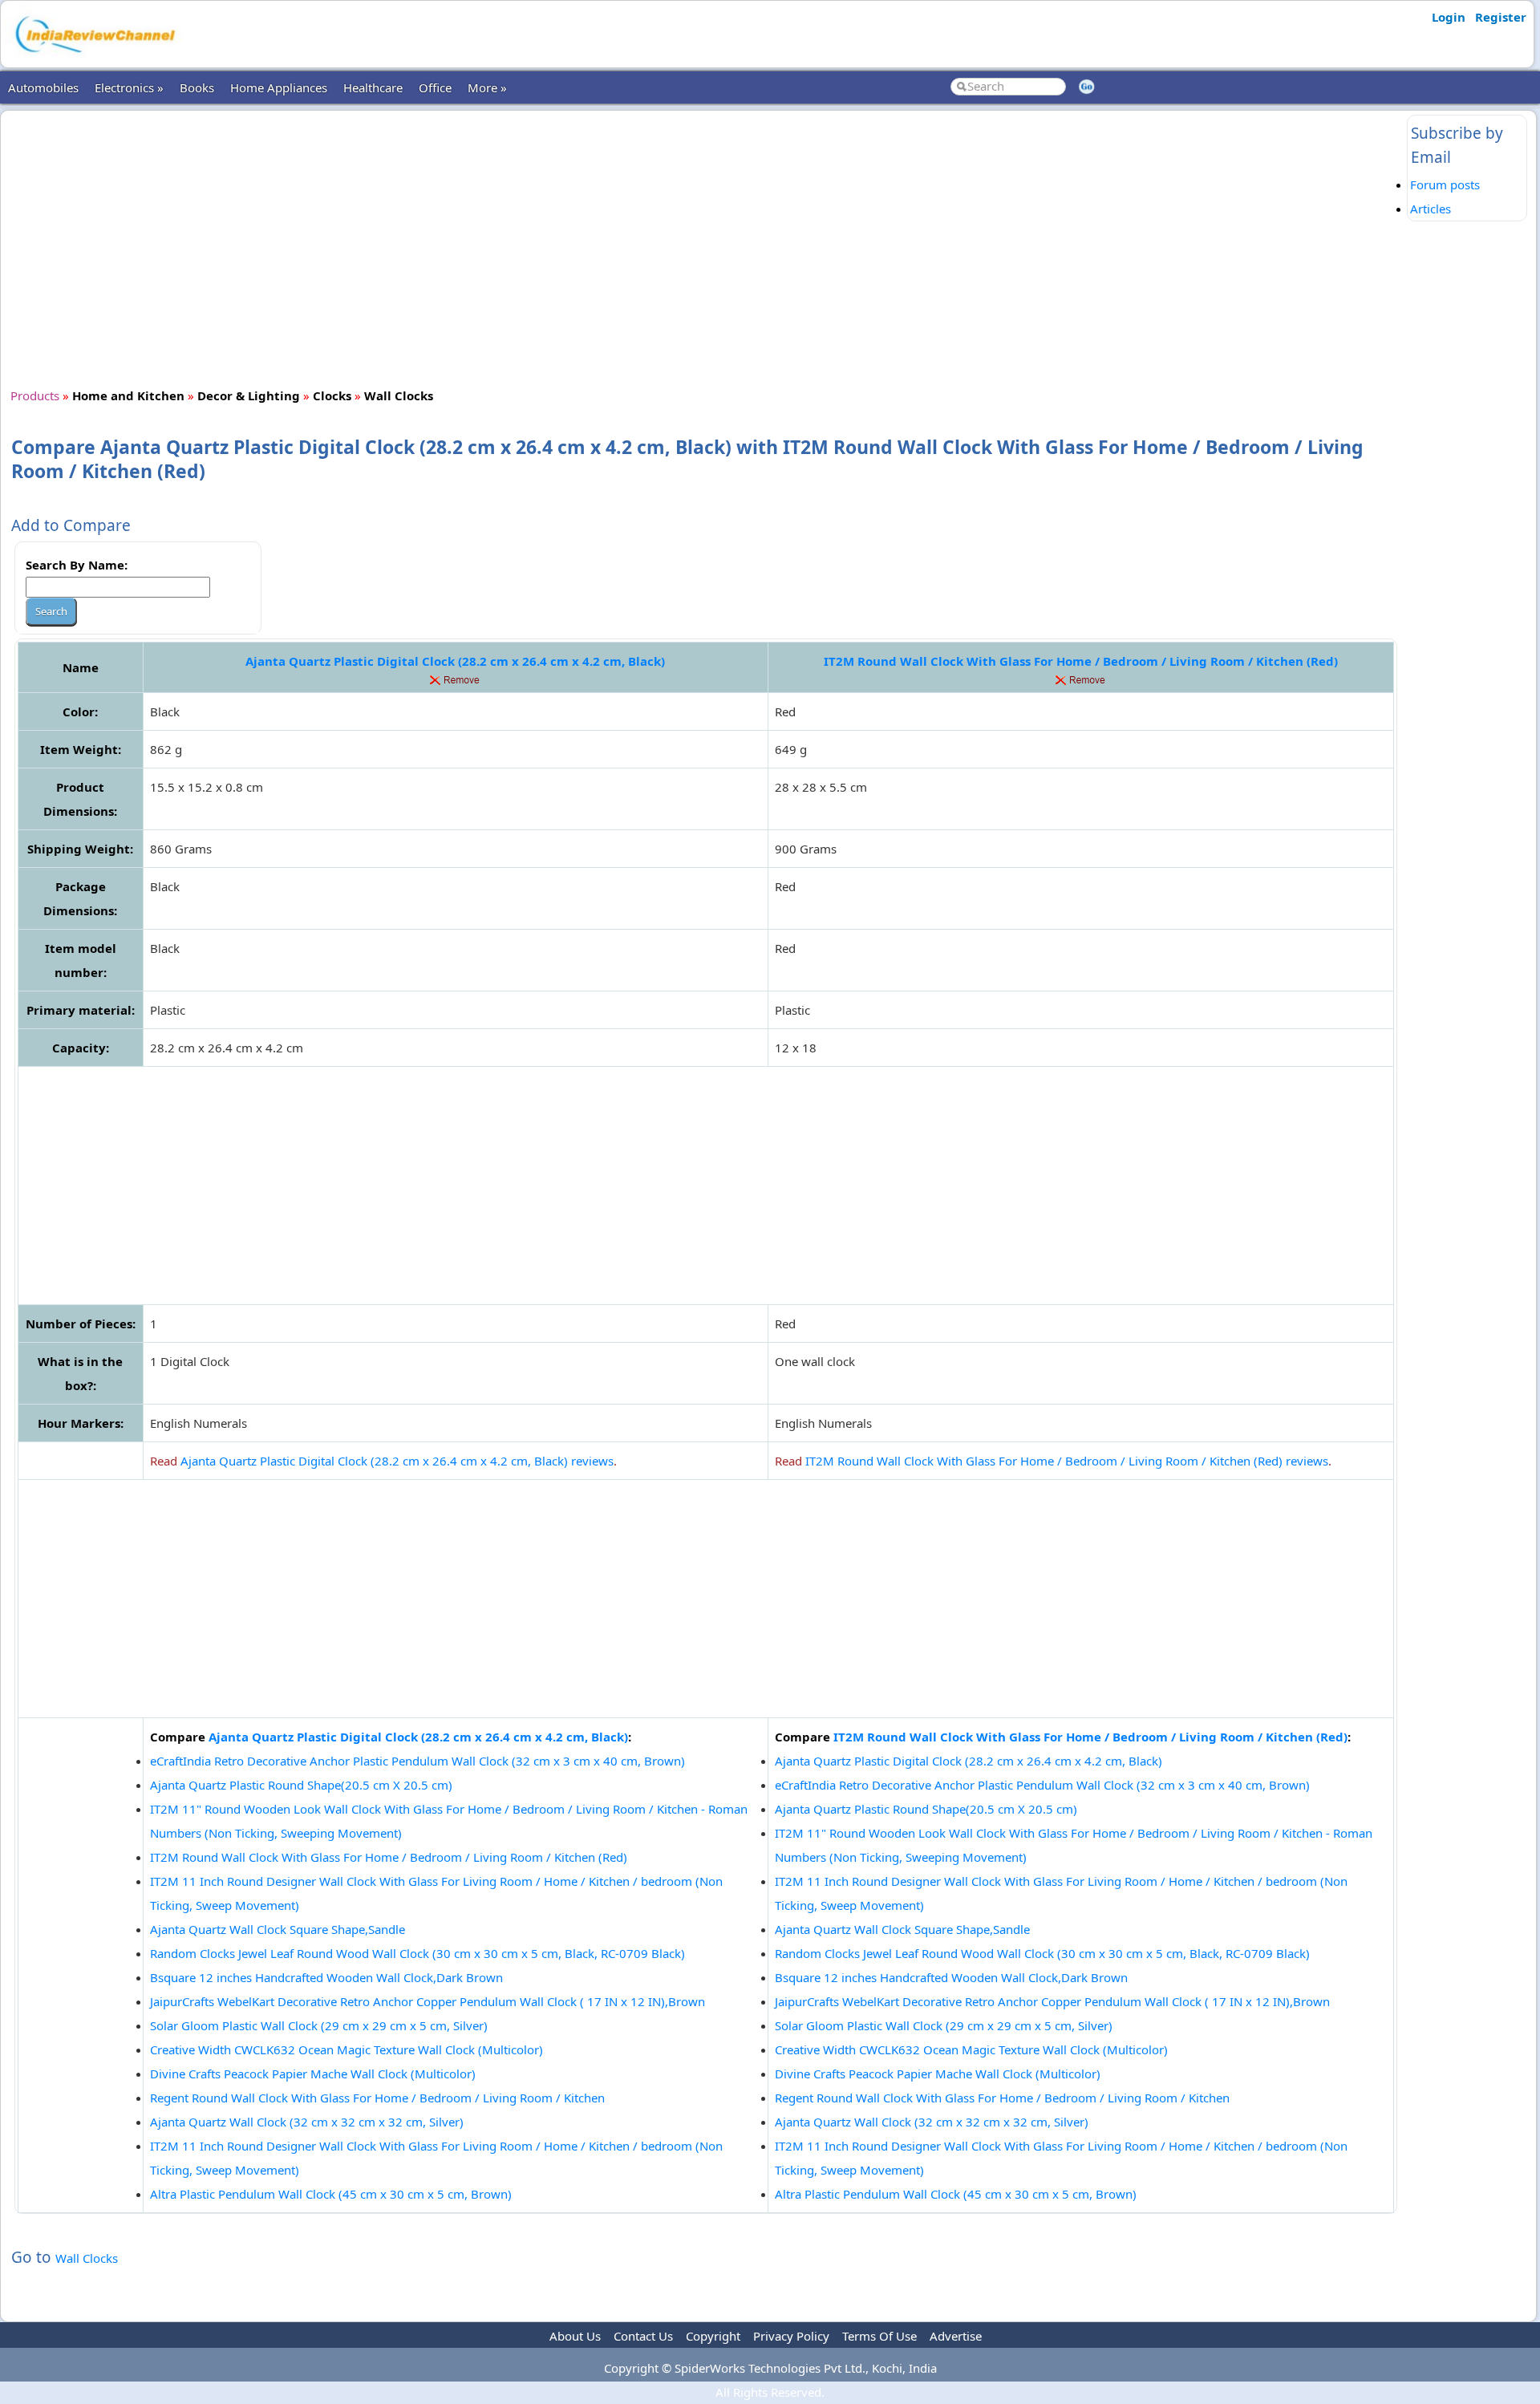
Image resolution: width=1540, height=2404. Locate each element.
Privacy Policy (791, 2336)
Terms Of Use (879, 2336)
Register (1501, 17)
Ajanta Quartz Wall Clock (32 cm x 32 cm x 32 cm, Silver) (307, 2122)
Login (1449, 17)
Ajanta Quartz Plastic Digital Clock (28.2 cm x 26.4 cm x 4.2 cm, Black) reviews (397, 1461)
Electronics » (129, 87)
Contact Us (643, 2336)
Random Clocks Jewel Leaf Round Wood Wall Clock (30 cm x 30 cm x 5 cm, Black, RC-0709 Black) (417, 1953)
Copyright (713, 2336)
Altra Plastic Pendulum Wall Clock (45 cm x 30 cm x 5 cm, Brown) (331, 2194)
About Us (575, 2336)
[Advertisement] (706, 247)
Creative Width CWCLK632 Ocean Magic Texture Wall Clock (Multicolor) (346, 2049)
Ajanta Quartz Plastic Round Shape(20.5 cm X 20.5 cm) (301, 1785)
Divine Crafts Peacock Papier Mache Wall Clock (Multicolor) (313, 2074)
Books (197, 87)
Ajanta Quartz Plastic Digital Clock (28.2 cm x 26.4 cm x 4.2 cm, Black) (455, 661)
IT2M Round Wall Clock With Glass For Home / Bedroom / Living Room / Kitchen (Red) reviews (1067, 1461)
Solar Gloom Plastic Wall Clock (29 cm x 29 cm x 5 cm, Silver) (319, 2025)
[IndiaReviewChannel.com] (93, 59)
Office (435, 87)
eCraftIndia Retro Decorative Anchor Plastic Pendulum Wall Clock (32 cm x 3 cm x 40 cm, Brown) (417, 1761)
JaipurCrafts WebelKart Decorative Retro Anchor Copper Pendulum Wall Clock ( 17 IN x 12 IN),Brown (428, 2001)
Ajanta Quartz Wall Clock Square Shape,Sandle (278, 1929)
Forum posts (1445, 184)
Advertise (956, 2336)
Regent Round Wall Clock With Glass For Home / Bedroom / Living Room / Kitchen (377, 2098)
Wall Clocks (87, 2258)
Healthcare (373, 87)
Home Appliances (279, 87)
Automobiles (43, 87)
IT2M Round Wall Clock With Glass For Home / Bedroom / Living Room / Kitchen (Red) (1081, 661)
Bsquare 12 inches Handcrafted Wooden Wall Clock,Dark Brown (326, 1977)
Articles (1431, 209)
